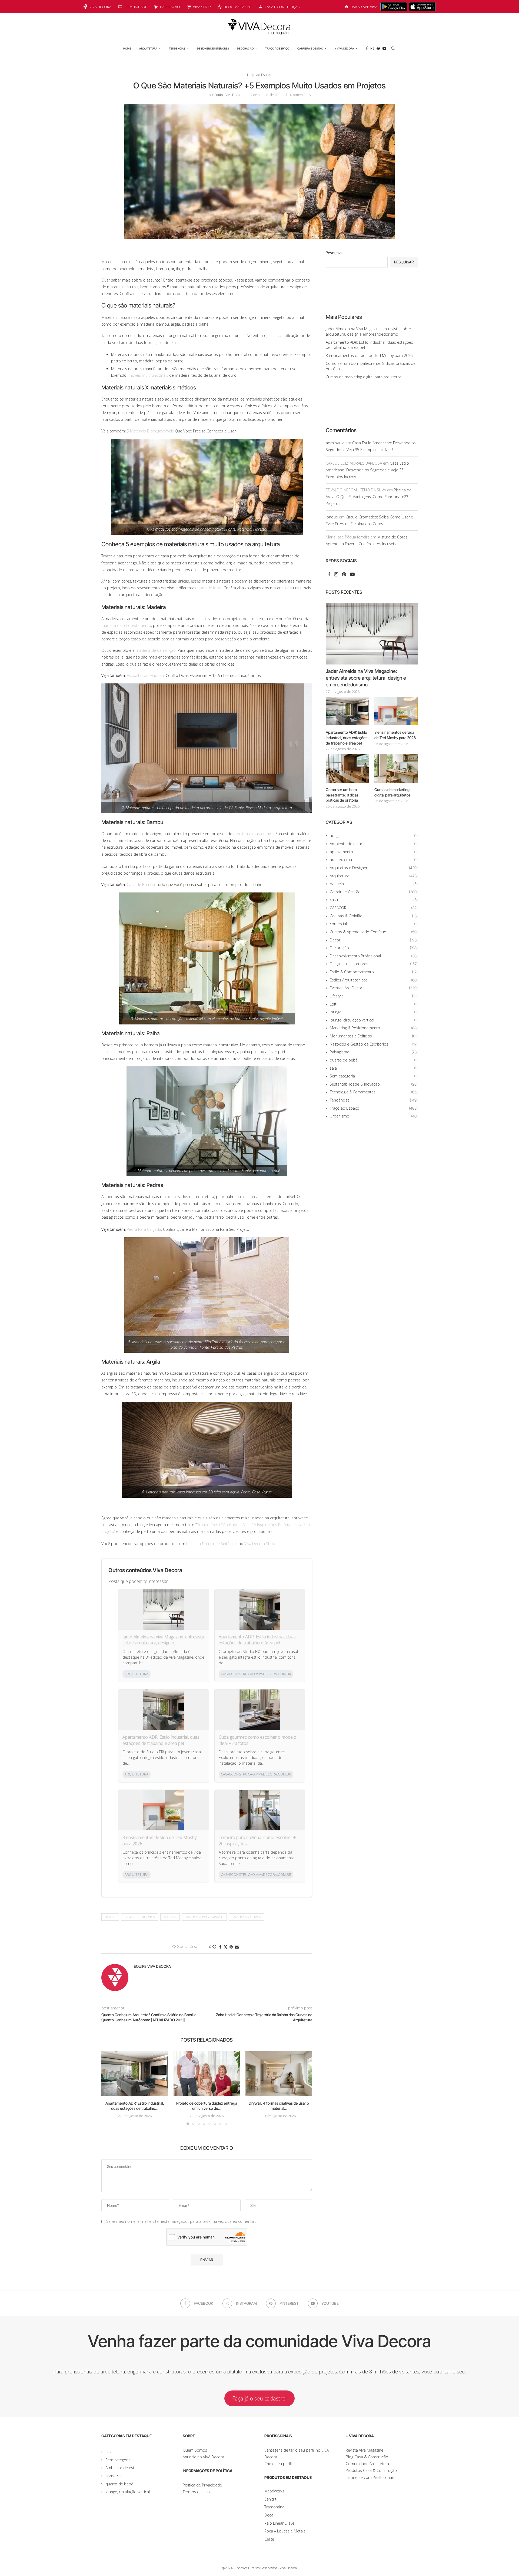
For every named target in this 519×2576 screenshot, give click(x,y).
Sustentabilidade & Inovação (374, 1084)
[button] (109, 2088)
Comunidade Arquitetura (367, 2464)
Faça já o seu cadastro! (259, 2398)
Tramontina (274, 2507)
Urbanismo (374, 1116)
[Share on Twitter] (225, 1947)
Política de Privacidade (202, 2485)
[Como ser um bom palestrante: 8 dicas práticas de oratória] (347, 768)
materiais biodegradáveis (204, 1917)
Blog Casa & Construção (367, 2457)
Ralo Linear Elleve (279, 2523)
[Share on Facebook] (220, 1947)
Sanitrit (270, 2499)
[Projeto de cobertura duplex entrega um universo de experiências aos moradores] (207, 2074)
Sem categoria (374, 1076)
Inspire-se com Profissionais (370, 2477)
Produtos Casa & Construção (371, 2470)
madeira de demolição (156, 650)
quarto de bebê (374, 1060)
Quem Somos (195, 2450)
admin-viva (335, 443)
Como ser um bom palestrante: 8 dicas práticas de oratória (342, 795)
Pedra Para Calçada (144, 1229)
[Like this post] (214, 1947)
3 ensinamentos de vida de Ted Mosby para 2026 (159, 1840)
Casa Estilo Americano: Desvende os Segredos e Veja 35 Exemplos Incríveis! (367, 470)
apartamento (374, 852)
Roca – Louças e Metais (285, 2531)
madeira (170, 1917)
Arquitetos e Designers (374, 868)
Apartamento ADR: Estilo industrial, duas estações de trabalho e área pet (257, 1640)
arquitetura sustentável (253, 834)
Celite (269, 2539)
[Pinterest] (378, 48)
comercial (374, 924)
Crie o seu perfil (278, 2464)
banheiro (374, 884)
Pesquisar (334, 253)
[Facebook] (367, 48)
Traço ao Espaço (277, 48)
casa (374, 900)
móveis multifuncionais (148, 375)
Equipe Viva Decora (228, 95)
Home (127, 48)
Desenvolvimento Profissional (374, 956)
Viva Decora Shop (260, 1544)
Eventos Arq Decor (374, 988)
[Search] (393, 48)
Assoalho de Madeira (145, 675)
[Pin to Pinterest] (231, 1947)
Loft (374, 1004)
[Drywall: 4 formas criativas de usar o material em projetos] (279, 2074)
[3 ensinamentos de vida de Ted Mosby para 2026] (396, 711)
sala (374, 1068)
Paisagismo (374, 1052)
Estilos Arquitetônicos (374, 980)
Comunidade (136, 7)
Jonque (332, 517)
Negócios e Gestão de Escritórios (374, 1044)
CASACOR (374, 908)
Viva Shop (202, 7)
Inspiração (170, 7)
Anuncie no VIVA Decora (203, 2457)
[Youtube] (384, 48)
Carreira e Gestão (310, 48)
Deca (269, 2515)
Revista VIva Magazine (365, 2450)
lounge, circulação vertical (374, 1020)
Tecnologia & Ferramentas (374, 1092)
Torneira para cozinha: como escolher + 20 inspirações (257, 1840)
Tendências (177, 48)
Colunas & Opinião (374, 916)
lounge (374, 1012)
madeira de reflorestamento (126, 625)
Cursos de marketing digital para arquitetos (364, 377)
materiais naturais (247, 1917)
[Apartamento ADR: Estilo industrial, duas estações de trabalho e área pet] (135, 2074)
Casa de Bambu (141, 884)
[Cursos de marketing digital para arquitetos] (396, 768)
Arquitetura (148, 48)
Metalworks (274, 2491)
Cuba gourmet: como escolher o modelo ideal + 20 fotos (257, 1740)
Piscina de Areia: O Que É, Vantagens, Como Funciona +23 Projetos (369, 497)
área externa (374, 860)
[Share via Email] (237, 1947)
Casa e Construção (282, 7)
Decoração (245, 48)
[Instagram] (372, 48)
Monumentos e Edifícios (374, 1036)
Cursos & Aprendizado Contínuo (374, 932)
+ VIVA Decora (344, 48)
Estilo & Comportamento (374, 972)
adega (374, 836)
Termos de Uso (196, 2492)
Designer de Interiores (213, 48)
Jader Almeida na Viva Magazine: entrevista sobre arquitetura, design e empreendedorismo (163, 1640)
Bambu (110, 1917)
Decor (374, 940)
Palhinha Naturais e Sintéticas (212, 1544)
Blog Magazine (238, 7)
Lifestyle (374, 996)
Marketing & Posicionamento (374, 1028)
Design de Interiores (140, 1917)
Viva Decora (100, 7)
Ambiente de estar (374, 844)
